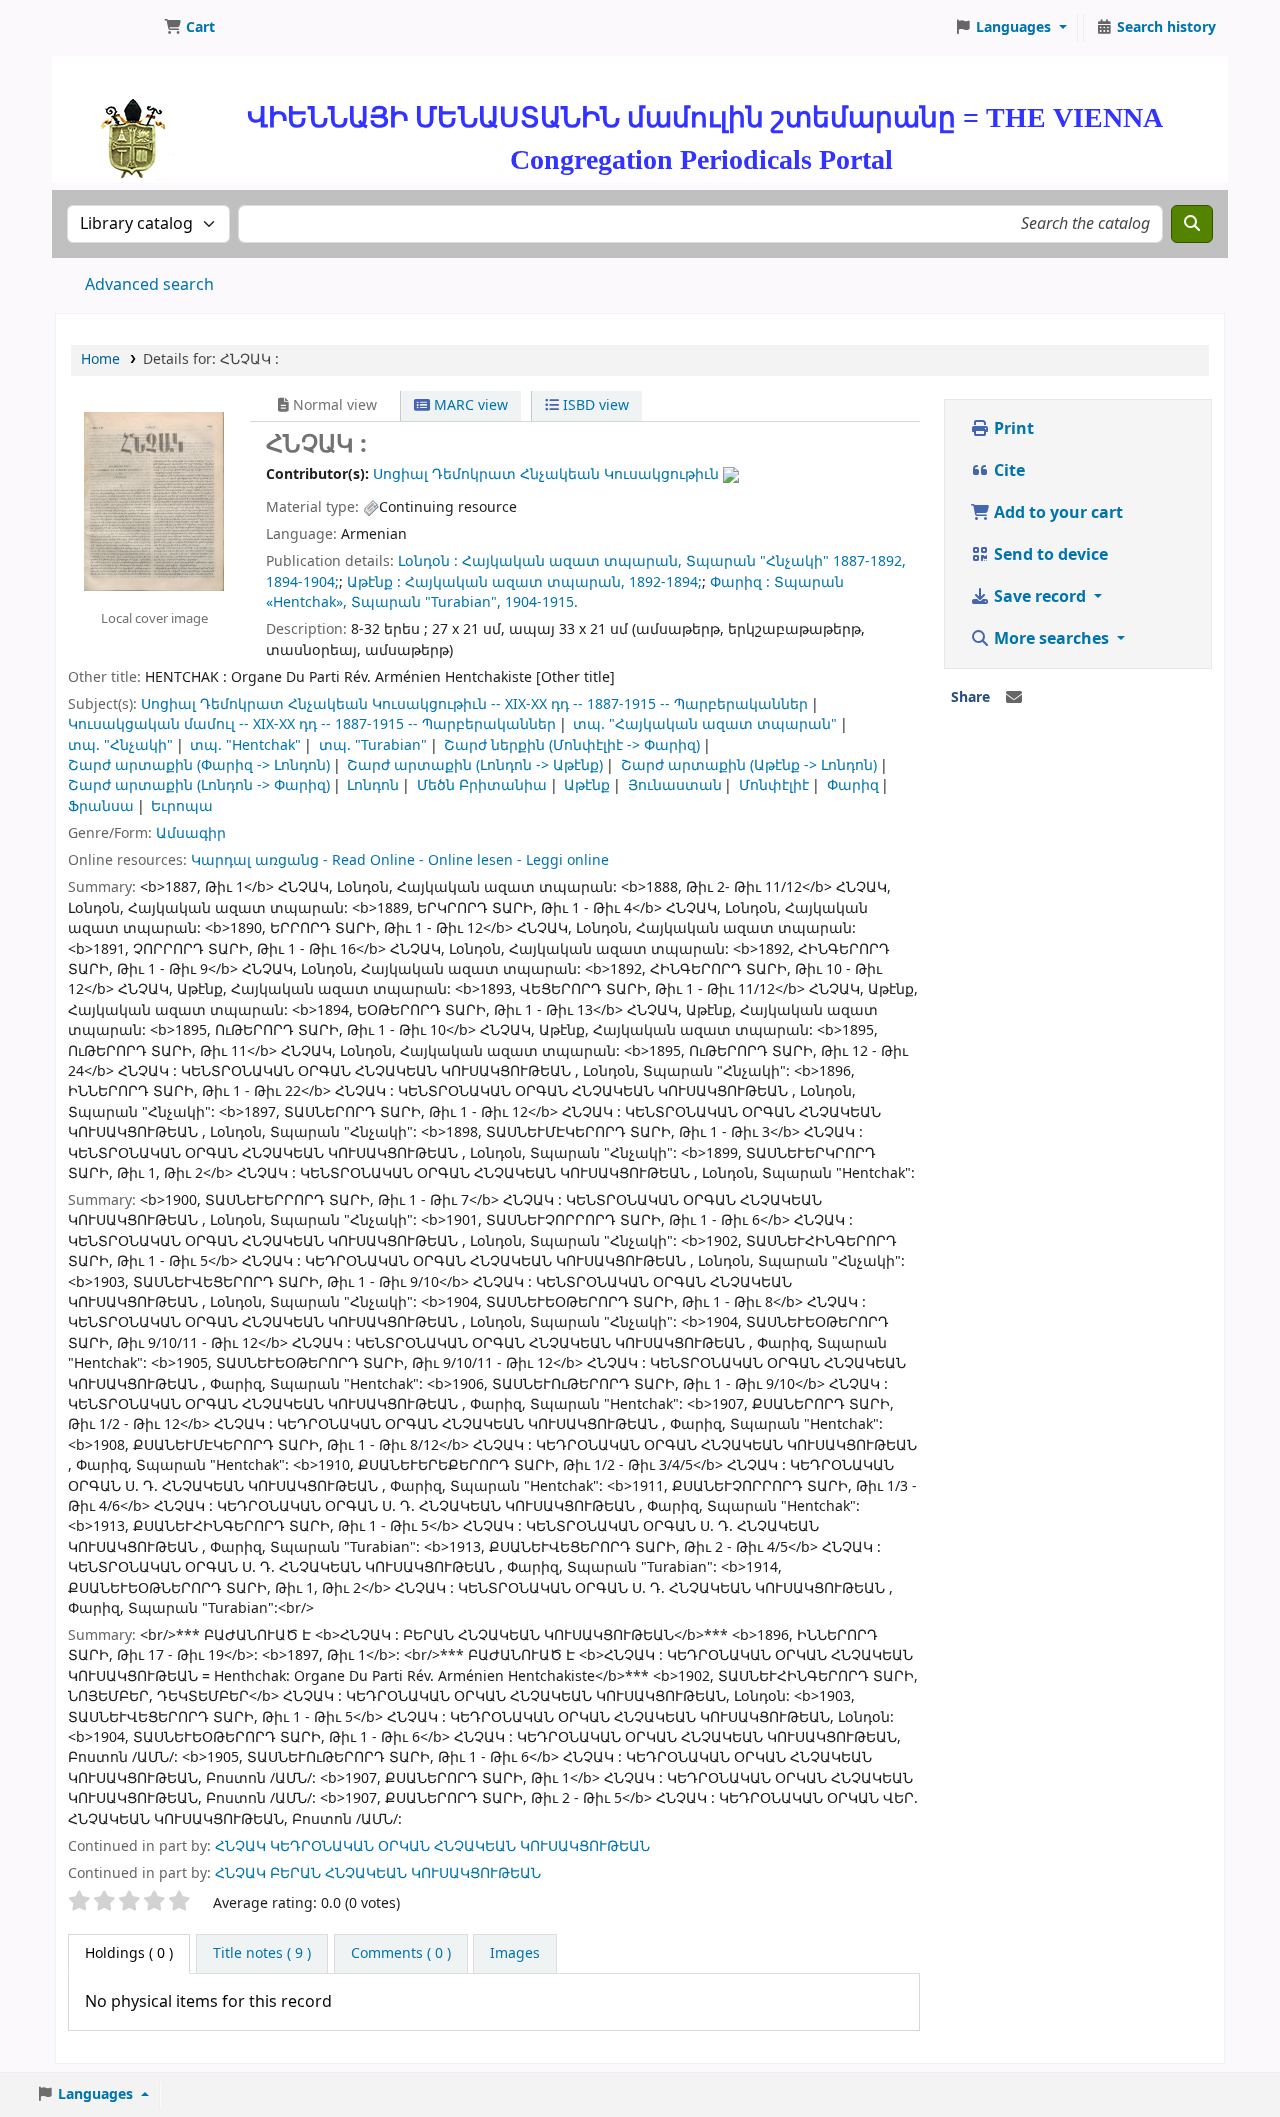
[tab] (262, 1954)
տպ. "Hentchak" (245, 745)
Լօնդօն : (428, 561)
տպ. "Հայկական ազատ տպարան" (705, 724)
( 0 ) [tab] (129, 1953)
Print (1012, 429)
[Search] (1192, 224)
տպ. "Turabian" (373, 745)
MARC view (469, 405)
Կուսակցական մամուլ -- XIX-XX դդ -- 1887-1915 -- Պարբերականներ (312, 724)
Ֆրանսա (101, 806)
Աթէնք (587, 785)
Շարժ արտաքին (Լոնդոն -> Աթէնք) (475, 765)
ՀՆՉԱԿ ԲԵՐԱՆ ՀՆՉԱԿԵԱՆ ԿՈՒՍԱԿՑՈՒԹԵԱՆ (378, 1873)
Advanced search (149, 285)
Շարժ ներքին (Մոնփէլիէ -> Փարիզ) (572, 745)
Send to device (1049, 555)
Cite (1007, 471)
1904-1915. (541, 602)
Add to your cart (1056, 513)
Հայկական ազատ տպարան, (572, 561)
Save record (1040, 597)
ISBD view (594, 405)
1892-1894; (665, 582)
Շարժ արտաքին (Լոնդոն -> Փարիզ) (199, 785)
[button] (189, 28)
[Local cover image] (154, 501)
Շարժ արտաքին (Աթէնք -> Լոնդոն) (749, 765)
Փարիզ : (740, 582)
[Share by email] (1014, 698)
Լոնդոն (373, 785)
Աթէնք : (374, 582)
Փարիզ (853, 785)
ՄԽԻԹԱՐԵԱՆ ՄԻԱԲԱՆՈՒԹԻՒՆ (106, 28)
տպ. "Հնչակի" (120, 745)
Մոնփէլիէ (774, 785)
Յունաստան (675, 785)
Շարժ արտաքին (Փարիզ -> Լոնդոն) (199, 765)
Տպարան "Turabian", (426, 602)
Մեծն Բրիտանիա (482, 785)
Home (100, 359)
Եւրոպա (182, 806)
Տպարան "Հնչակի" (757, 561)
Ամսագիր (191, 833)
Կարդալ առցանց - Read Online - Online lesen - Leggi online (400, 860)
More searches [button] (1051, 639)
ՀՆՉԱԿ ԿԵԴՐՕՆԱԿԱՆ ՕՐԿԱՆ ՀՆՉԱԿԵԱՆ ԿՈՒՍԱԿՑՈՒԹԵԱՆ (432, 1846)
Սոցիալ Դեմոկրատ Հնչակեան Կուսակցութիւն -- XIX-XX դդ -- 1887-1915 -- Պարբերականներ (474, 704)
